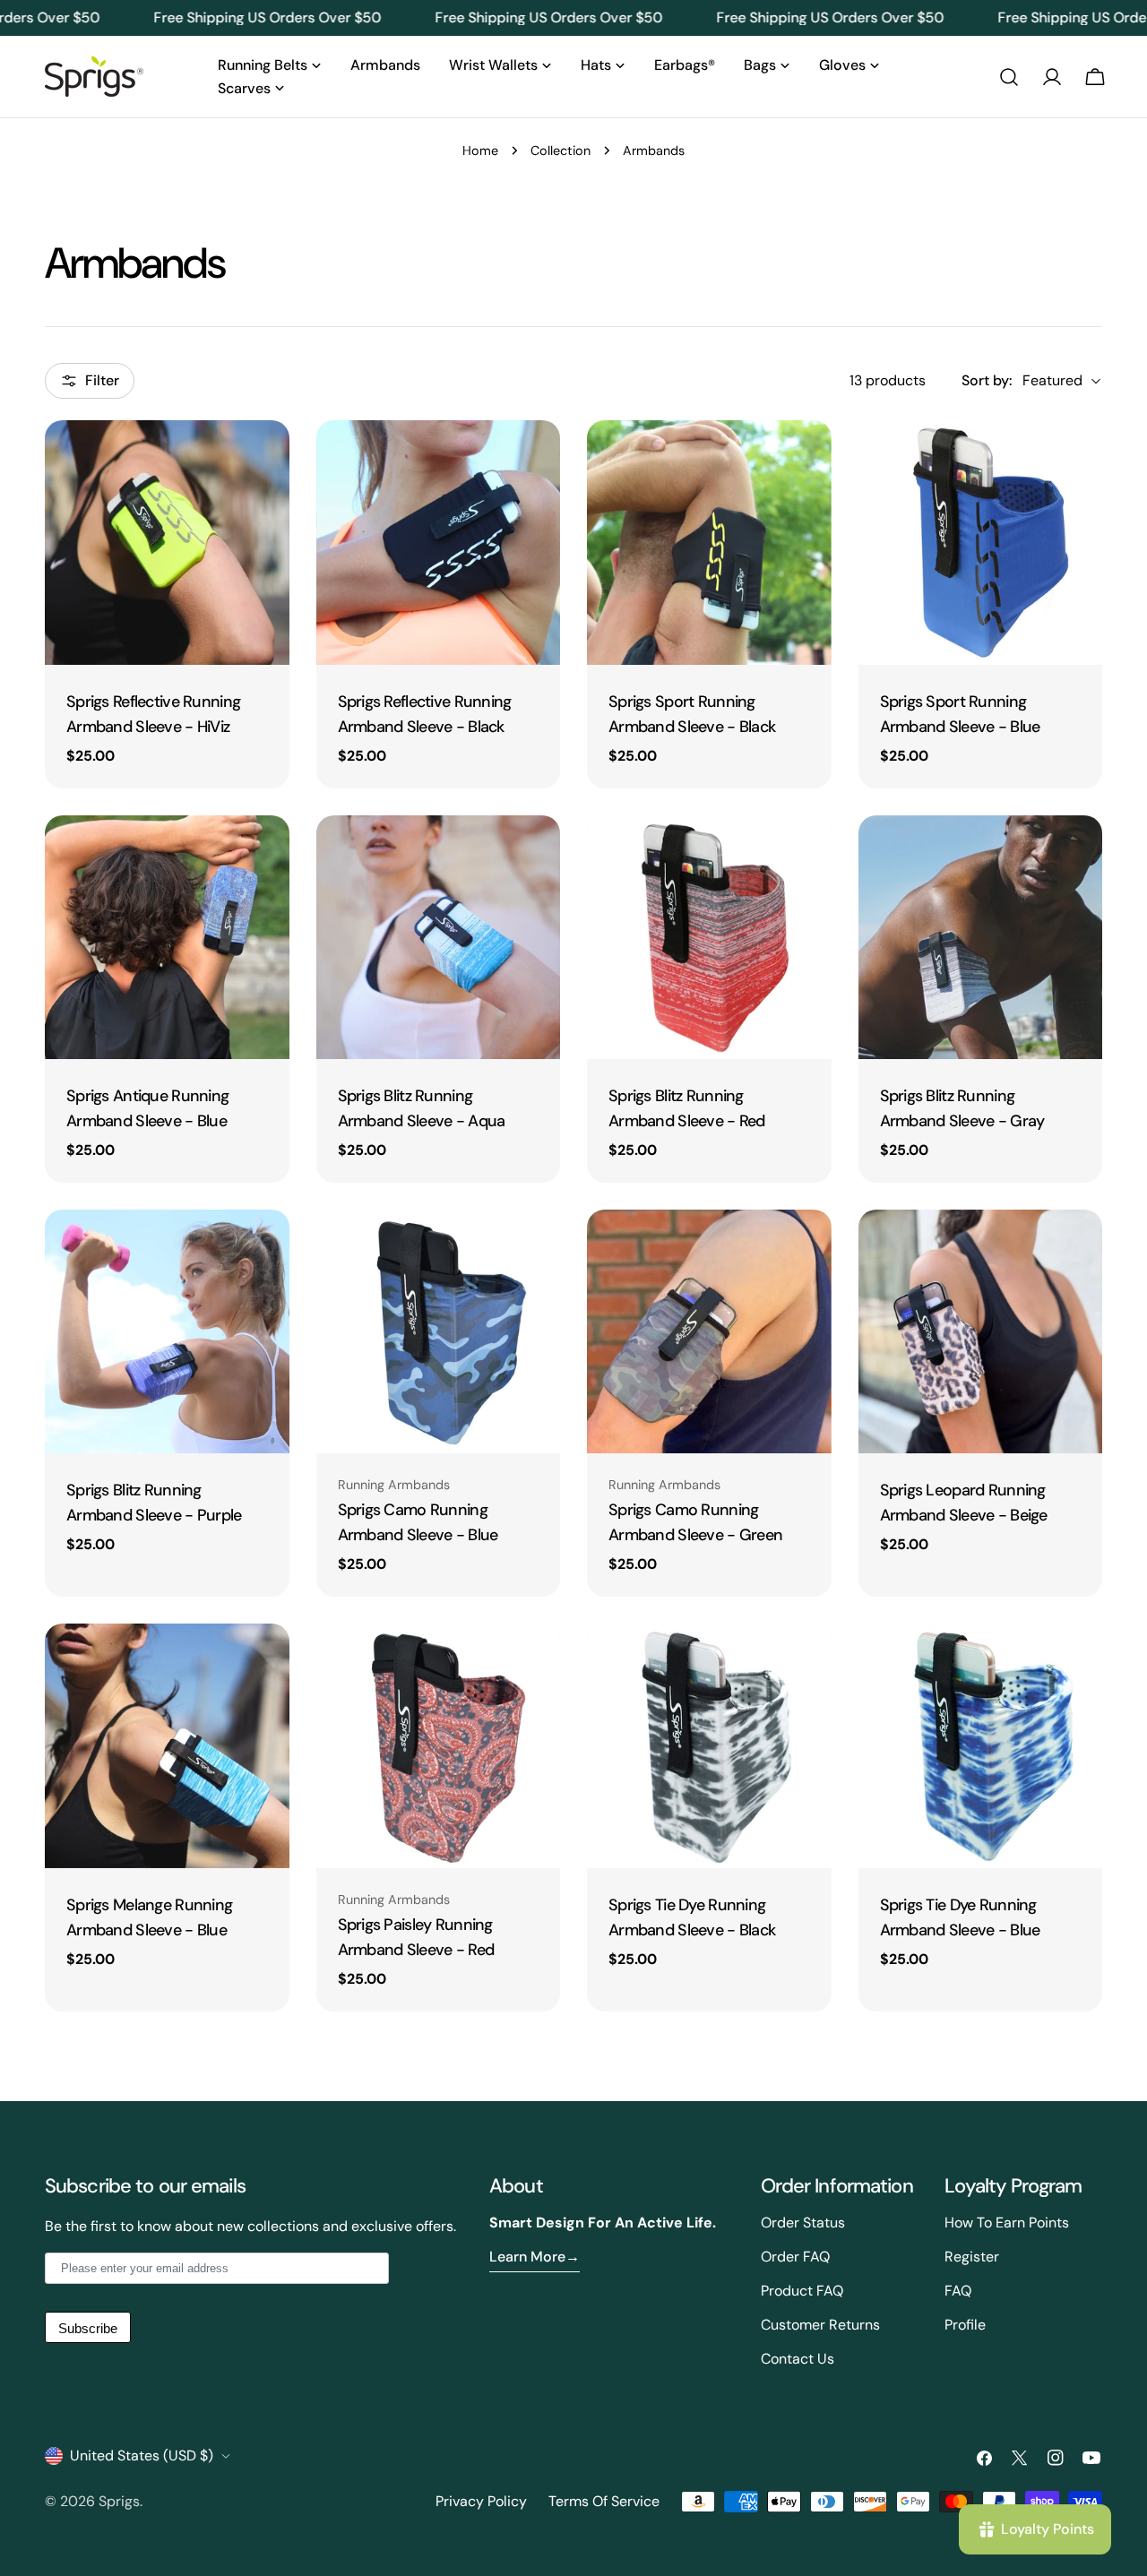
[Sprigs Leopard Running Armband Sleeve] (981, 1332)
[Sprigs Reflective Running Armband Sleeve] (167, 543)
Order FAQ (795, 2257)
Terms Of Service (604, 2501)
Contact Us (798, 2359)
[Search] (1009, 77)
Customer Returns (820, 2325)
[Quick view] (263, 460)
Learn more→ (535, 2257)
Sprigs (119, 2501)
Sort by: (987, 380)
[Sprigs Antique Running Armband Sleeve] (167, 938)
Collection (561, 151)
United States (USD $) (142, 2455)
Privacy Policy (481, 2501)
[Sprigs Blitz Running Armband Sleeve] (439, 938)
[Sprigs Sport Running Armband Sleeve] (709, 543)
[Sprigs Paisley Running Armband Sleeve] (439, 1746)
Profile (965, 2325)
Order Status (803, 2223)
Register (972, 2257)
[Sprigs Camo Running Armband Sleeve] (439, 1332)
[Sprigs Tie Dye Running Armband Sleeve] (709, 1746)
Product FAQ (802, 2291)
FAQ (958, 2291)
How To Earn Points (1007, 2223)
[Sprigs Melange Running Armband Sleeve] (167, 1746)
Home (480, 151)
